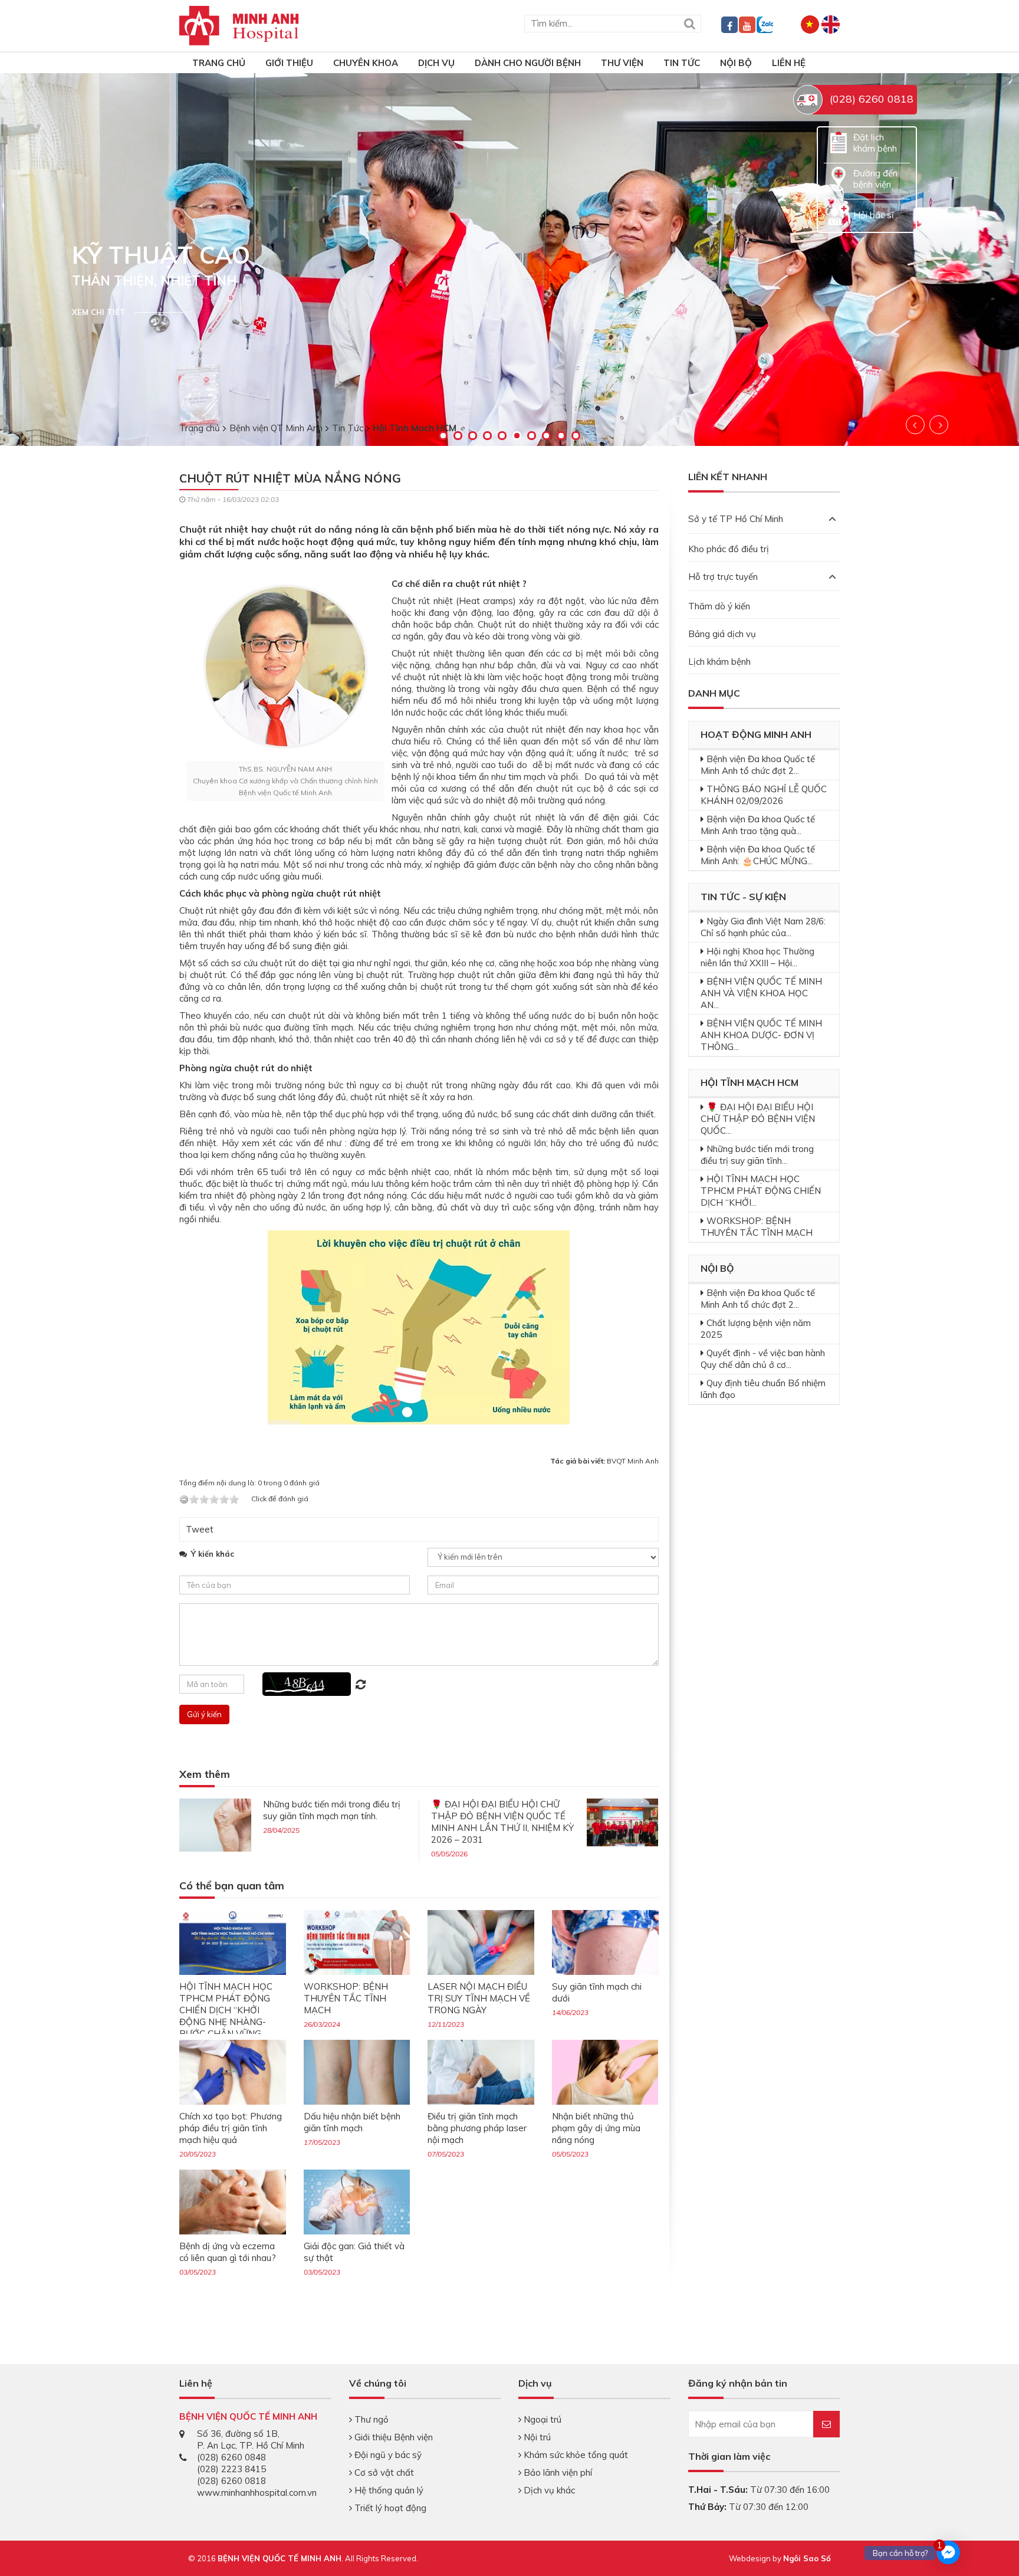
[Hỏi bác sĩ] (839, 214)
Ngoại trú (541, 2419)
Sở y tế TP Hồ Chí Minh (736, 519)
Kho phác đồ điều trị (729, 549)
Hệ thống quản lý (388, 2490)
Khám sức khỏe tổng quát (575, 2455)
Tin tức (682, 63)
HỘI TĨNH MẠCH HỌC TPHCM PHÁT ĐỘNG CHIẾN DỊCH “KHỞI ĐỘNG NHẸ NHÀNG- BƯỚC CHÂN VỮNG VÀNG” (226, 2016)
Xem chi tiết (99, 312)
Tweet (200, 1529)
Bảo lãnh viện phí (557, 2472)
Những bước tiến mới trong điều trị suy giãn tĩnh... (757, 1155)
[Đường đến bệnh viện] (839, 178)
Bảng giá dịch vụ (722, 634)
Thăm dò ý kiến (719, 606)
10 (576, 436)
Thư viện (622, 63)
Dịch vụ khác (548, 2490)
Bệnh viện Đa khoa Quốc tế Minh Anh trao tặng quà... (758, 825)
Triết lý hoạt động (389, 2508)
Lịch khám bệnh (719, 662)
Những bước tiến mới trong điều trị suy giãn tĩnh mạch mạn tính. (332, 1810)
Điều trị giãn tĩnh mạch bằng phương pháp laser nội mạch (477, 2128)
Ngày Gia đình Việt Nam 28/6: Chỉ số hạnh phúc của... (763, 927)
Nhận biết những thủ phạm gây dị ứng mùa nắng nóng (596, 2128)
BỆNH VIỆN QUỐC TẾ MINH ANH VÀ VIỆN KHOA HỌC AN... (761, 993)
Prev (915, 425)
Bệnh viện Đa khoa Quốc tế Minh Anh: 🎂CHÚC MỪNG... (758, 855)
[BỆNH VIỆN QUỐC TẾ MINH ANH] (239, 24)
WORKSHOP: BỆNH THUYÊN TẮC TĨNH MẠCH (346, 1998)
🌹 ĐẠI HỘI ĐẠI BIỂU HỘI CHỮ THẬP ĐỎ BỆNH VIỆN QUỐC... (758, 1119)
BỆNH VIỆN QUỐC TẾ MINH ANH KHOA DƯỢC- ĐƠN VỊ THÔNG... (761, 1035)
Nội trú (536, 2437)
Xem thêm (205, 1775)
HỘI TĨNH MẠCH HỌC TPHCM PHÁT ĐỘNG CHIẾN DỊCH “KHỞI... (761, 1191)
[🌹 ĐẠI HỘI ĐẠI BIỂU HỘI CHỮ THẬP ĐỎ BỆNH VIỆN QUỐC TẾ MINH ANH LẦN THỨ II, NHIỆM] (623, 1821)
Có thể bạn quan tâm (232, 1886)
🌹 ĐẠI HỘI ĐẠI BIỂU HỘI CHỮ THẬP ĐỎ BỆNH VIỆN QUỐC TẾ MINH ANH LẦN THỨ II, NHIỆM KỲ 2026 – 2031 (502, 1822)
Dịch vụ (436, 63)
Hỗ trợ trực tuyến (723, 577)
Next (939, 425)
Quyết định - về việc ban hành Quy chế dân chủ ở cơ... (763, 1359)
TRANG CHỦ (219, 63)
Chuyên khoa (366, 63)
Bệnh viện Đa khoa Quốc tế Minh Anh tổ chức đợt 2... (758, 765)
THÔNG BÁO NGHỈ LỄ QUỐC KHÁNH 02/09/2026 (764, 795)
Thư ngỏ (370, 2419)
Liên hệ (789, 63)
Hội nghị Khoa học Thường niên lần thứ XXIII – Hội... (757, 957)
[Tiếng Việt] (810, 23)
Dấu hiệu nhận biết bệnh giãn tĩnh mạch (352, 2122)
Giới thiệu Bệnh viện (392, 2437)
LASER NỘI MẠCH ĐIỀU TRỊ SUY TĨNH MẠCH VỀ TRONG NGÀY (479, 1998)
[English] (831, 23)
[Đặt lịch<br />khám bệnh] (839, 142)
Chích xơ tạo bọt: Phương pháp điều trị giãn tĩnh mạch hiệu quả (231, 2128)
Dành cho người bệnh (528, 63)
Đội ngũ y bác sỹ (387, 2455)
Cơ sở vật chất (383, 2472)
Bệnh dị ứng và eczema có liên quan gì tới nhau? (228, 2252)
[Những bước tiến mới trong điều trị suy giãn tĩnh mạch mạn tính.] (215, 1824)
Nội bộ (736, 63)
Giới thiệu (289, 63)
